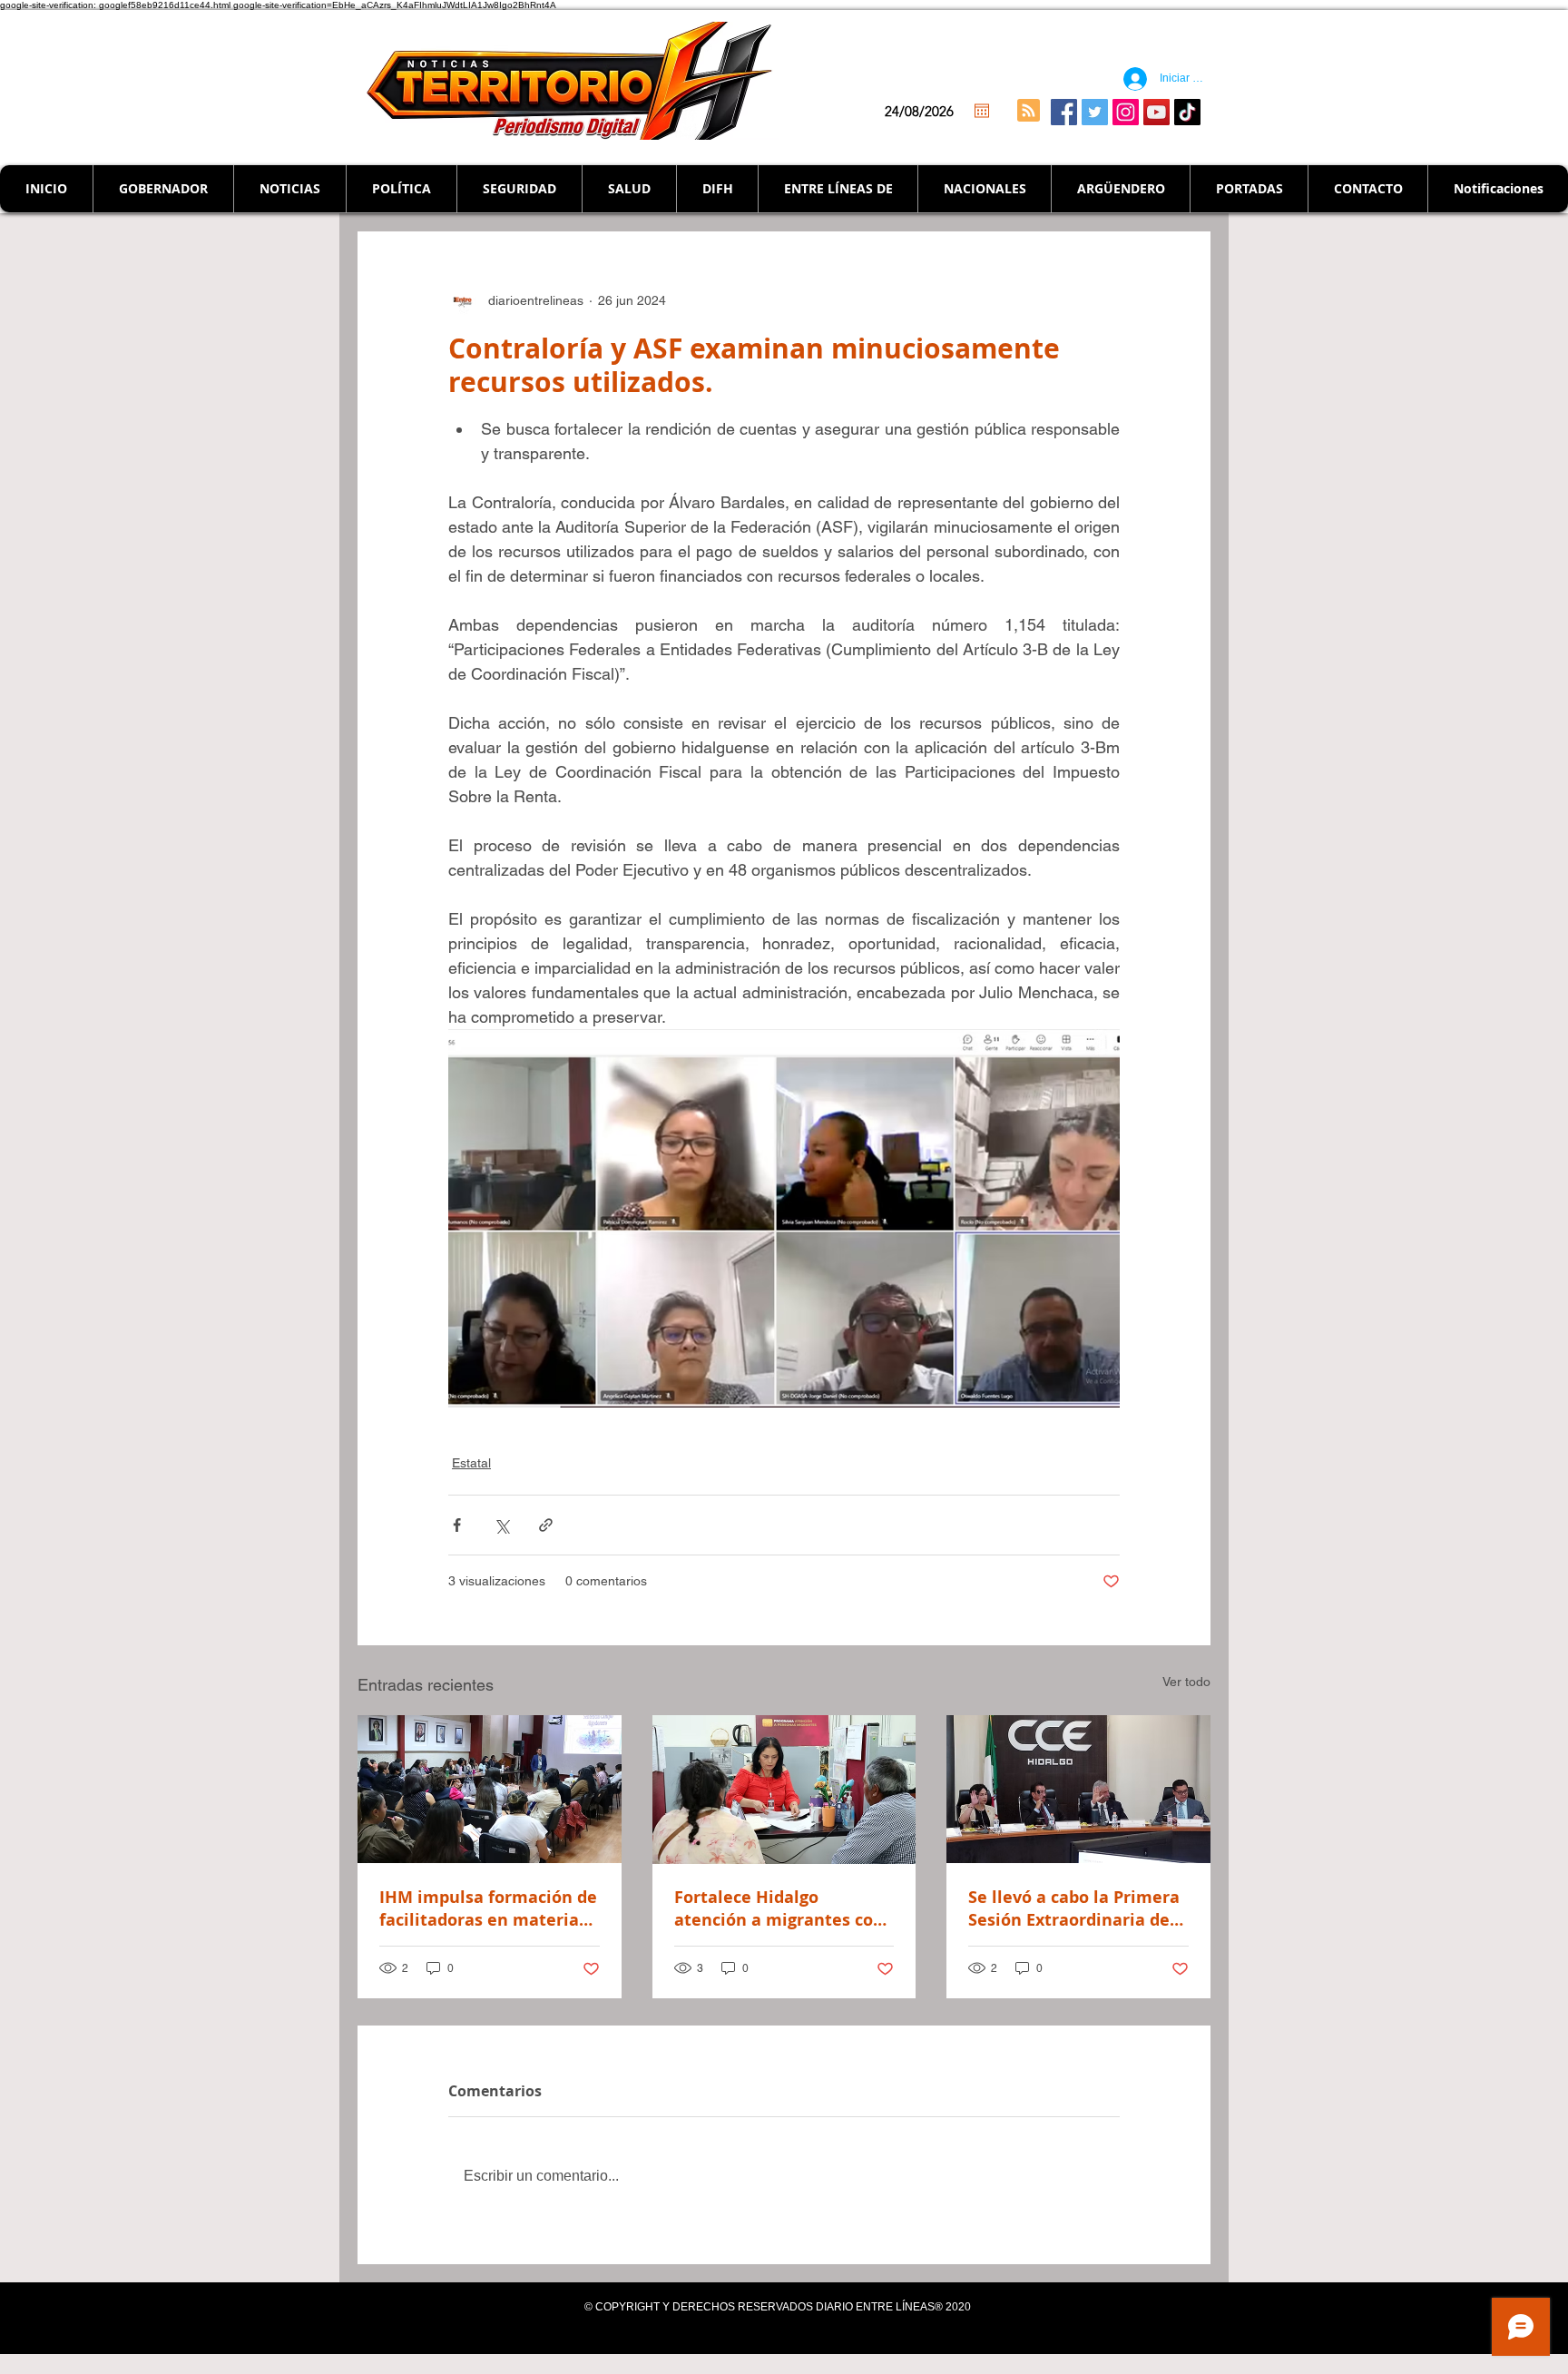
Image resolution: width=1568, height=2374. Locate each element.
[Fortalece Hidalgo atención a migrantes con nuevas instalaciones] (784, 1790)
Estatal (471, 1463)
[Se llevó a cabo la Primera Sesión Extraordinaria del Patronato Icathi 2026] (1078, 1789)
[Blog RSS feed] (1029, 111)
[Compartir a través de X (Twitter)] (501, 1525)
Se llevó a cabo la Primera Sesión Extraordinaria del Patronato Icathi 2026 (1074, 1908)
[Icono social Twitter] (1095, 112)
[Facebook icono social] (1064, 112)
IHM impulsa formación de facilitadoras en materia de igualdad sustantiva (488, 1908)
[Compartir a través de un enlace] (546, 1525)
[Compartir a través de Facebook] (457, 1525)
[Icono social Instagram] (1126, 112)
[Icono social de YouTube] (1156, 112)
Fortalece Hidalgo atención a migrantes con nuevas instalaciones (779, 1908)
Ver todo (1186, 1682)
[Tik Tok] (1187, 112)
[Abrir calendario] (982, 111)
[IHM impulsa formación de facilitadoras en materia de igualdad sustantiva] (490, 1789)
